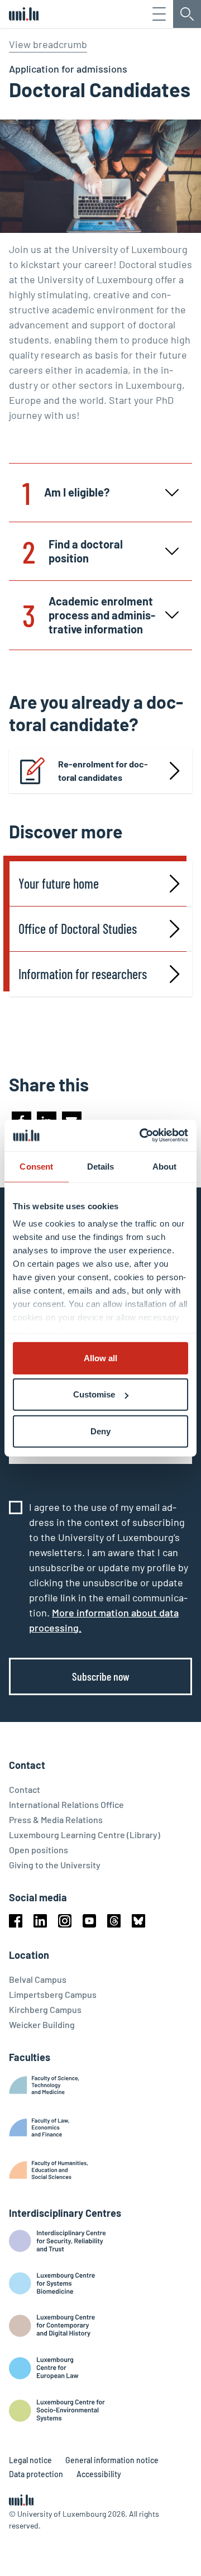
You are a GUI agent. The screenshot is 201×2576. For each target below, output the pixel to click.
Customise (94, 1394)
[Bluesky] (138, 1921)
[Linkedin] (40, 1921)
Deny (100, 1431)
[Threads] (114, 1921)
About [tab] (165, 1166)
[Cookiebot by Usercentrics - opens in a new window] (142, 1136)
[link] (100, 771)
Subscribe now (101, 1676)
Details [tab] (101, 1166)
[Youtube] (89, 1921)
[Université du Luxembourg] (24, 14)
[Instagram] (65, 1921)
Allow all (100, 1358)
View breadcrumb (48, 44)
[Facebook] (16, 1921)
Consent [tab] (36, 1166)
